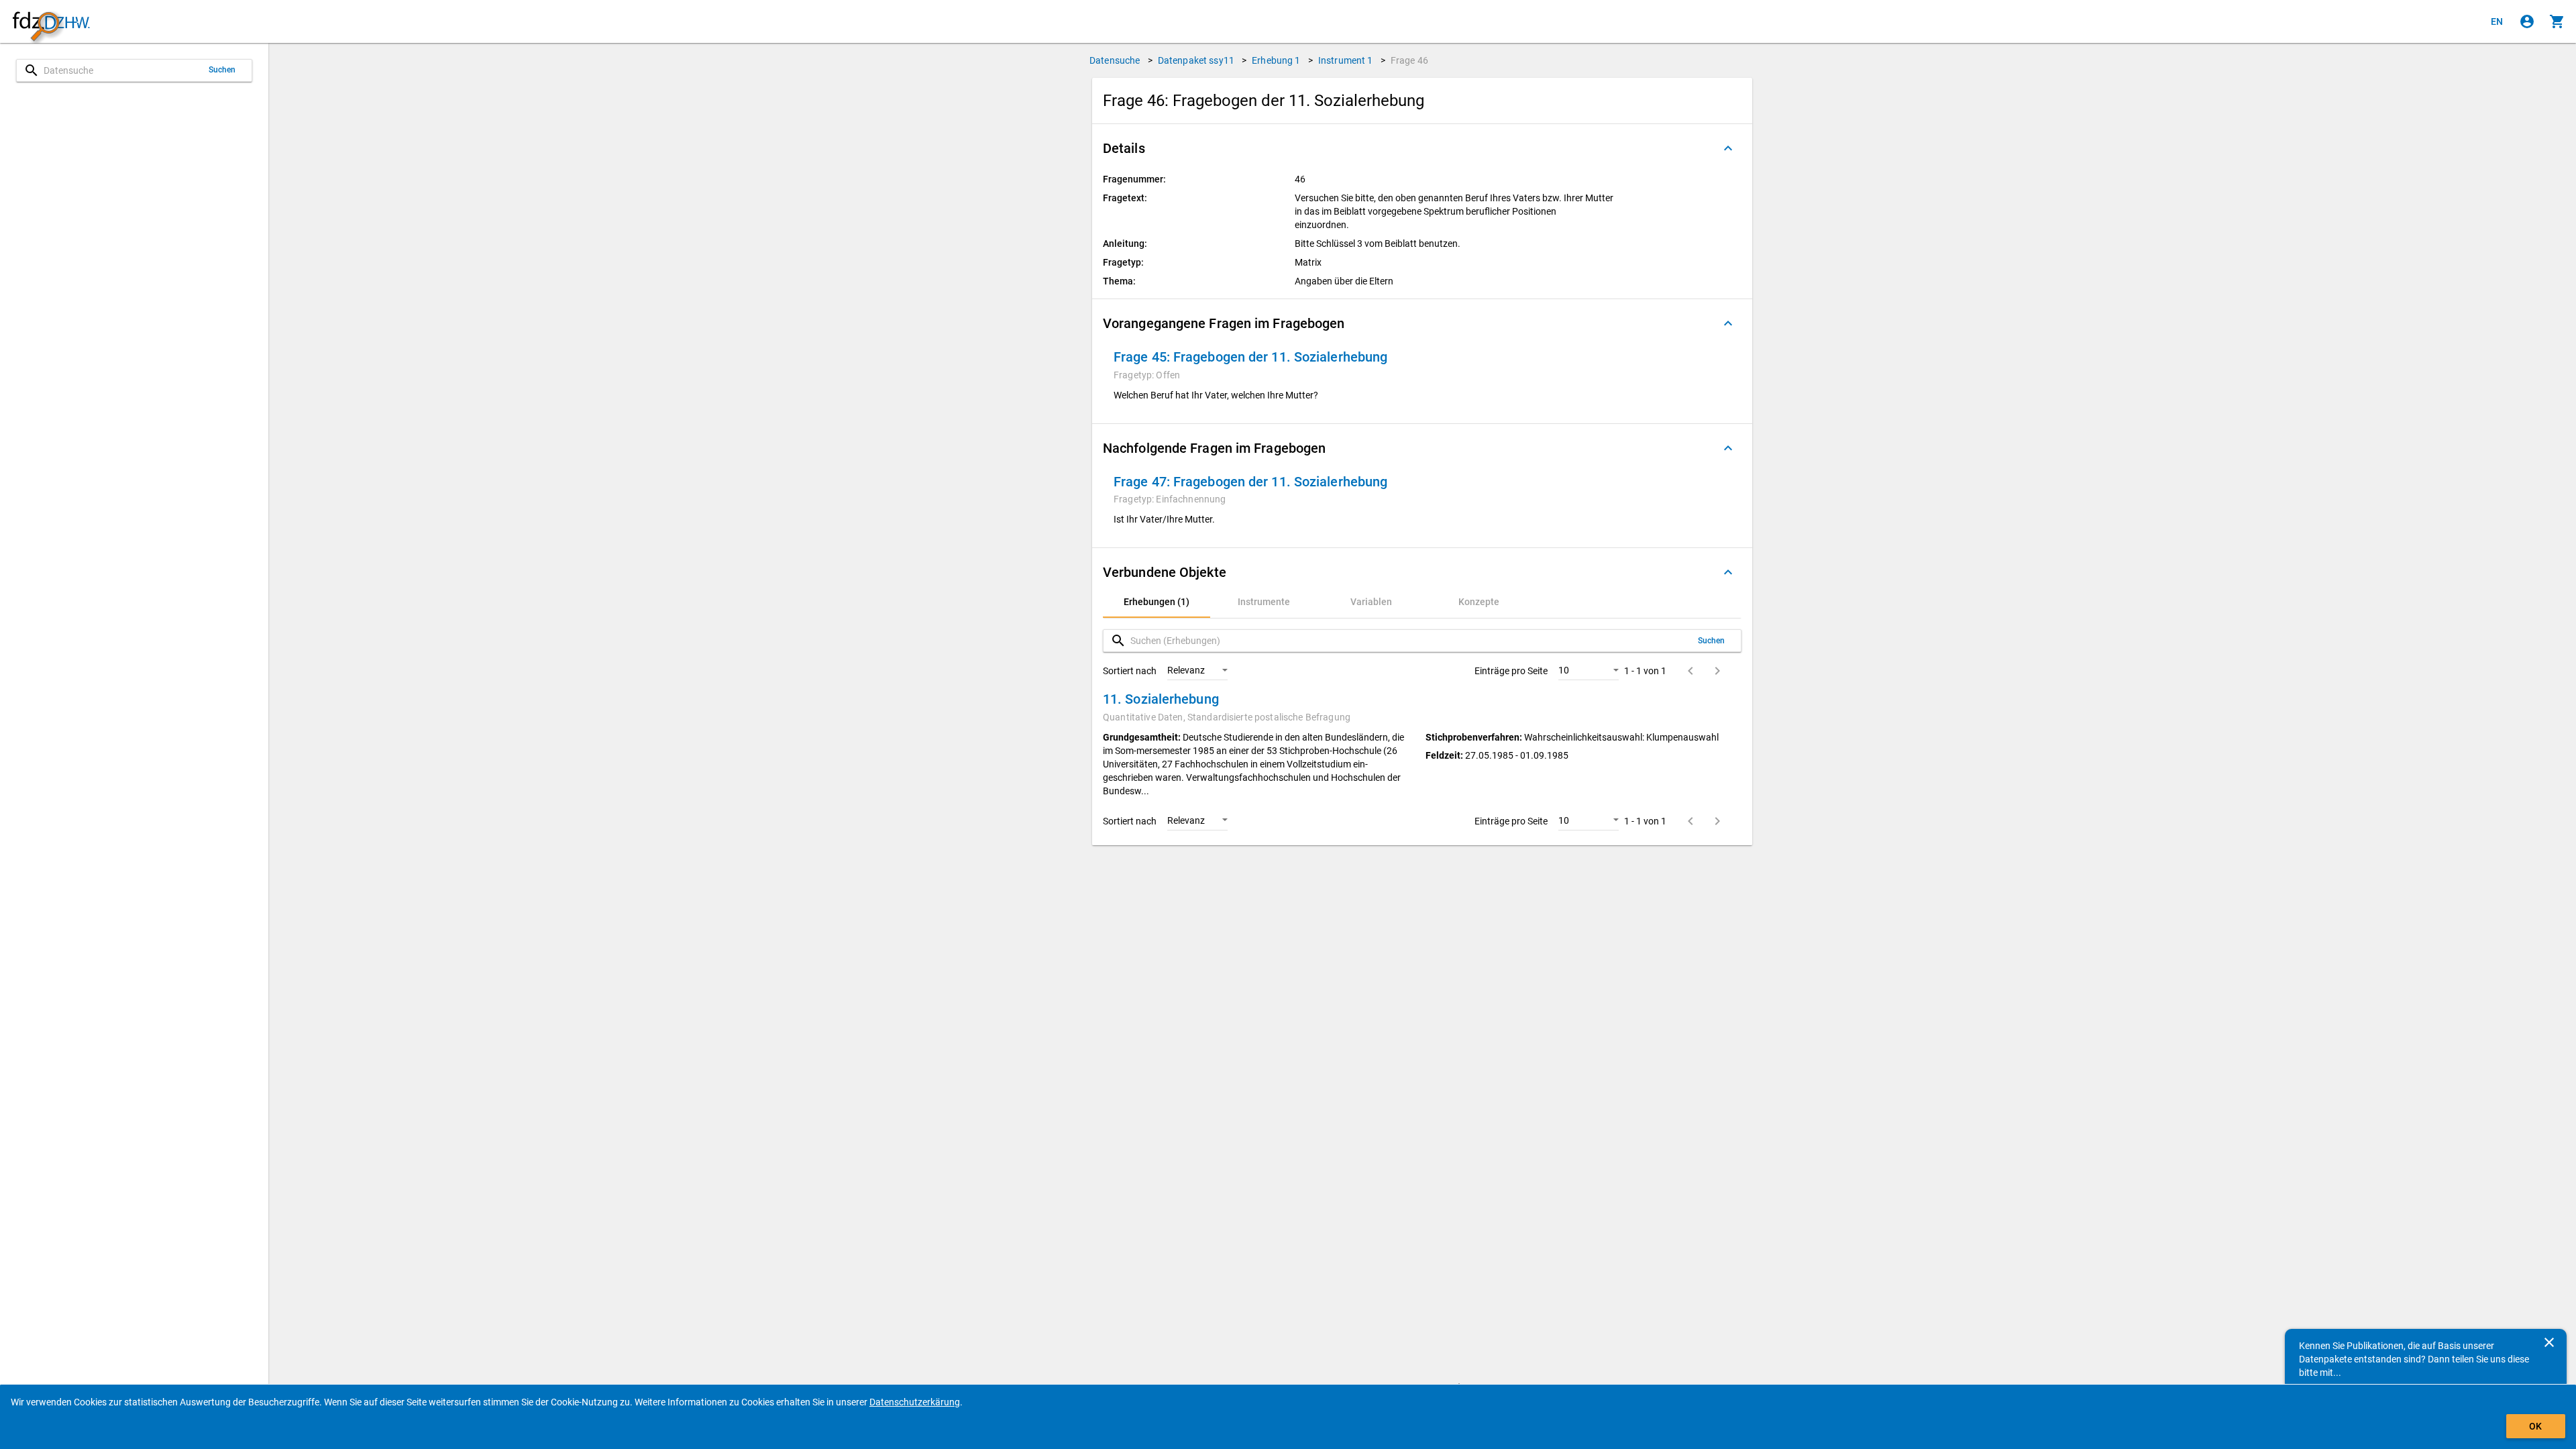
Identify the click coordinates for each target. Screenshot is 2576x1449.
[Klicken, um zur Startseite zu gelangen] (51, 22)
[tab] (1157, 602)
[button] (1422, 148)
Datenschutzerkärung (915, 1402)
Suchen (222, 70)
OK (2535, 1426)
